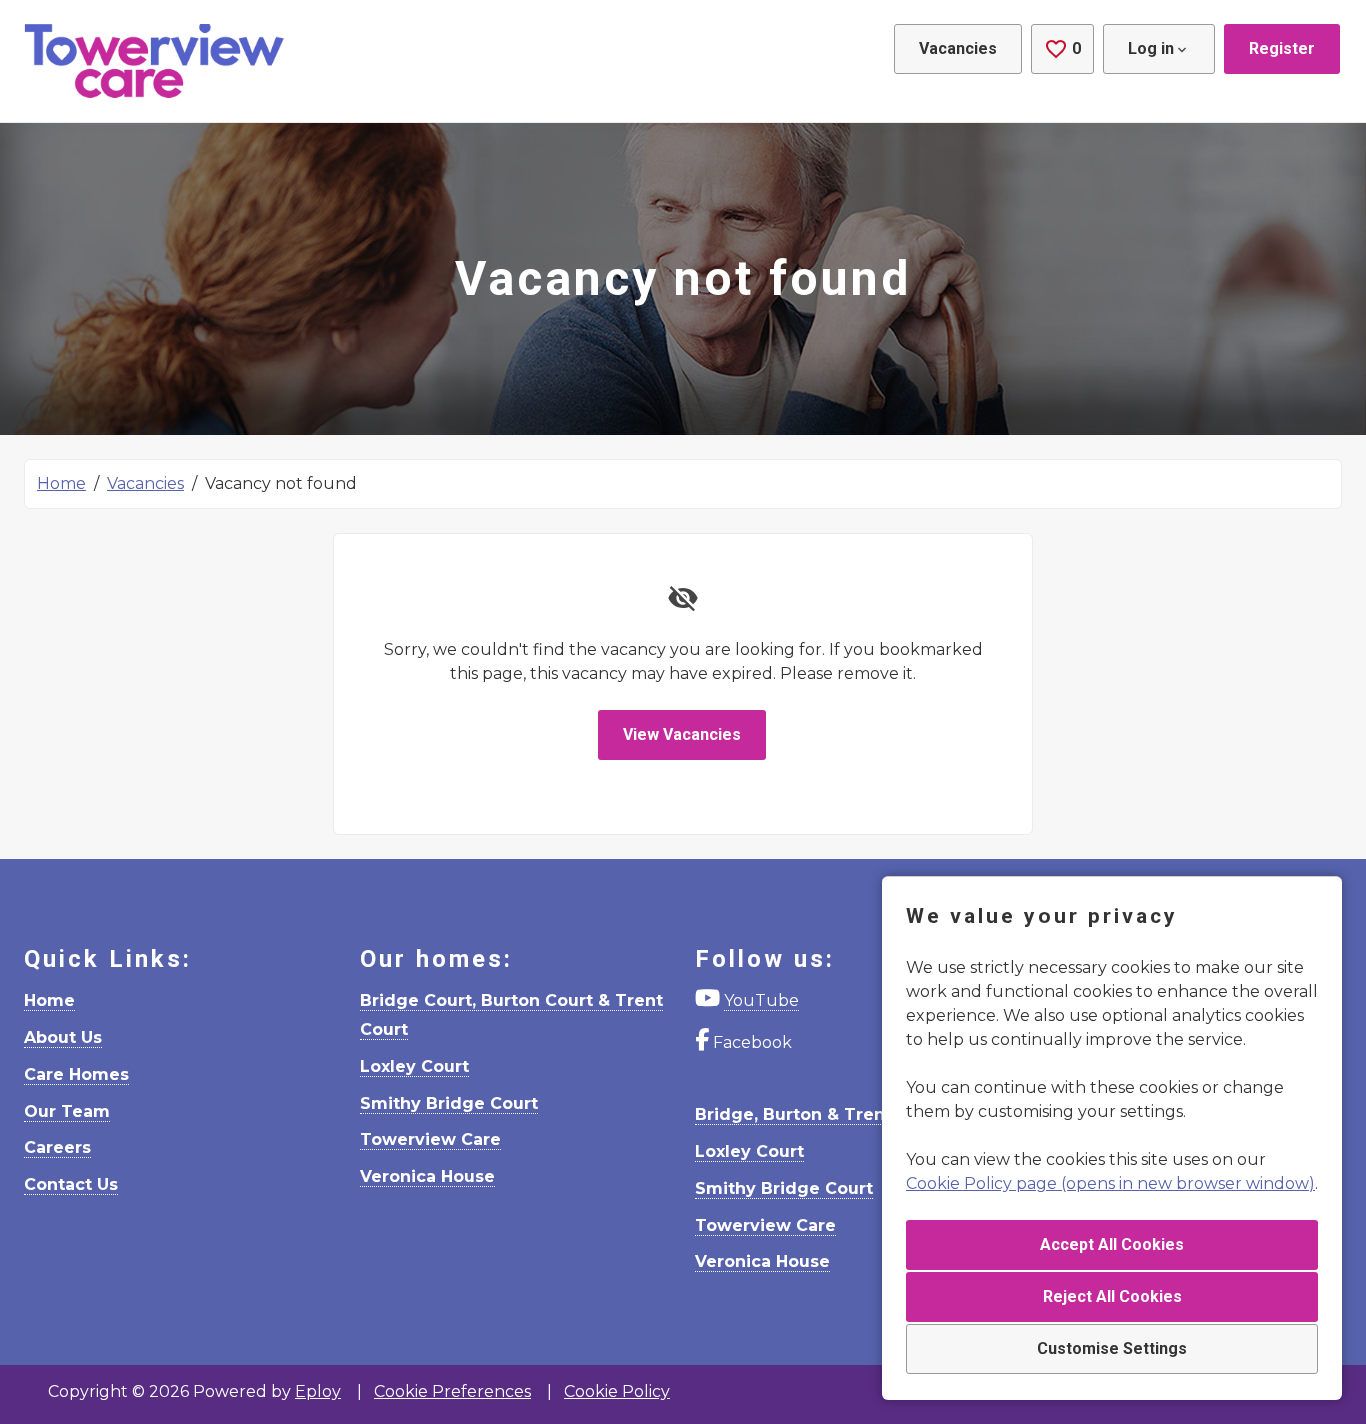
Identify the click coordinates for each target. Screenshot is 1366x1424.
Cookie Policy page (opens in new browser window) (1110, 1183)
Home (61, 483)
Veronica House (427, 1176)
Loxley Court (414, 1066)
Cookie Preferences (452, 1391)
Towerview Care (430, 1139)
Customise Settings (1112, 1348)
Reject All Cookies (1112, 1296)
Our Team (67, 1111)
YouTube (761, 1000)
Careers (57, 1147)
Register (1282, 48)
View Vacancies (682, 734)
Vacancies (958, 48)
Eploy (318, 1391)
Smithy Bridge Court (449, 1103)
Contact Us (71, 1184)
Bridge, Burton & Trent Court (820, 1114)
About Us (63, 1037)
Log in (1151, 48)
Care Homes (76, 1074)
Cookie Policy (617, 1391)
